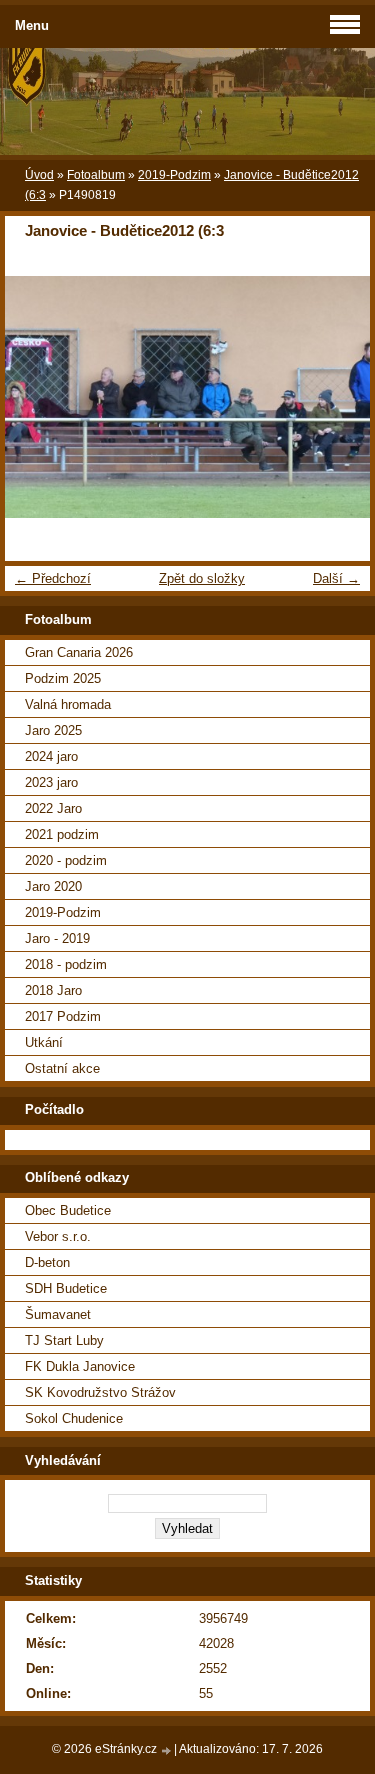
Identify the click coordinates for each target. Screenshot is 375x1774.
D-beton (47, 1262)
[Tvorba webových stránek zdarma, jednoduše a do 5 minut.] (167, 1750)
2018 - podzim (66, 964)
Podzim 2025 (63, 678)
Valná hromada (68, 704)
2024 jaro (51, 756)
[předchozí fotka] (37, 397)
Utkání (44, 1042)
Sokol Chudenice (74, 1418)
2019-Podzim (174, 175)
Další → (336, 578)
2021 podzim (62, 834)
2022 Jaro (53, 808)
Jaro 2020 (53, 886)
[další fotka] (337, 397)
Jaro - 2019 (57, 938)
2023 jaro (51, 782)
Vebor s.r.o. (58, 1236)
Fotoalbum (96, 175)
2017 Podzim (63, 1016)
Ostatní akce (62, 1068)
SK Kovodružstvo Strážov (100, 1392)
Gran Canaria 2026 (79, 652)
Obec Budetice (68, 1210)
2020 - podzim (66, 860)
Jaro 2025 (53, 730)
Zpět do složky (202, 578)
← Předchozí (53, 578)
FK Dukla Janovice (80, 1366)
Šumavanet (58, 1314)
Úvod (39, 175)
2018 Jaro (53, 990)
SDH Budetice (66, 1288)
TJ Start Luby (64, 1340)
